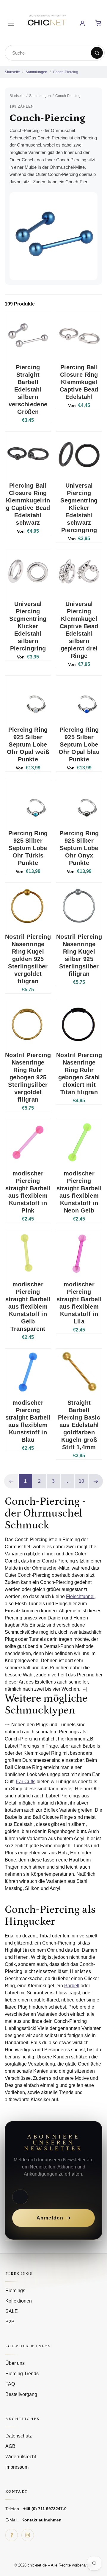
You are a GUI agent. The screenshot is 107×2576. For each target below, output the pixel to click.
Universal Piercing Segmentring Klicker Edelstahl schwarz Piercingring (79, 508)
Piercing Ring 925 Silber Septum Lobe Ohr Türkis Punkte (28, 848)
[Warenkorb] (98, 23)
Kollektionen (19, 2301)
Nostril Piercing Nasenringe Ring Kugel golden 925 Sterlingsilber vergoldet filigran (28, 959)
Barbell (72, 1986)
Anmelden (50, 2218)
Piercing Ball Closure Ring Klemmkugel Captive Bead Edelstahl (79, 382)
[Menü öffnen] (11, 23)
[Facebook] (12, 2535)
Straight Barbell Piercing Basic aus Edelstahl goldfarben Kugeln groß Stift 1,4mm (79, 1425)
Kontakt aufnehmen (41, 2520)
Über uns (15, 2363)
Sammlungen (36, 72)
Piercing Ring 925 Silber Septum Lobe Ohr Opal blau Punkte (79, 744)
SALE (12, 2311)
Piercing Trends (22, 2374)
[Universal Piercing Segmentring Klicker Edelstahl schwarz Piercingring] (79, 454)
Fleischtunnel (80, 1596)
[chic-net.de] (47, 22)
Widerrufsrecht (21, 2457)
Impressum (17, 2467)
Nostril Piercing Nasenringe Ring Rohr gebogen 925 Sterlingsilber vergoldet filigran (28, 1077)
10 (81, 1481)
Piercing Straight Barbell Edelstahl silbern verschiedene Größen (28, 389)
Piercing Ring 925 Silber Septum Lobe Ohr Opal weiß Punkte (28, 744)
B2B (10, 2322)
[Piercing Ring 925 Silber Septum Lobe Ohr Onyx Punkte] (79, 802)
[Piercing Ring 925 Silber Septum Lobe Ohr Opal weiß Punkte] (28, 699)
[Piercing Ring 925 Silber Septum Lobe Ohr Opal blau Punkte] (79, 699)
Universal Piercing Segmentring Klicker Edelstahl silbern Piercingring (28, 626)
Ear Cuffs (26, 1782)
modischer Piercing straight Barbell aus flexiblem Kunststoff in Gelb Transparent (28, 1307)
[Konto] (82, 23)
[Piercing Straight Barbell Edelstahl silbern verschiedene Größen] (28, 336)
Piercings (15, 2291)
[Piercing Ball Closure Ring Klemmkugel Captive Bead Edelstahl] (79, 336)
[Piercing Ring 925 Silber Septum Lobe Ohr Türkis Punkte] (28, 802)
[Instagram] (28, 2535)
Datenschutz (19, 2436)
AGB (10, 2446)
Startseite (12, 72)
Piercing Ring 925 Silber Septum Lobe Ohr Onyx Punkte (79, 848)
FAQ (10, 2384)
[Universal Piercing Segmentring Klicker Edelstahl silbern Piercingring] (28, 573)
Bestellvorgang (21, 2394)
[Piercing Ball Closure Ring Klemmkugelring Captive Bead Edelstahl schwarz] (28, 454)
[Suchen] (97, 53)
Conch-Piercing (66, 72)
